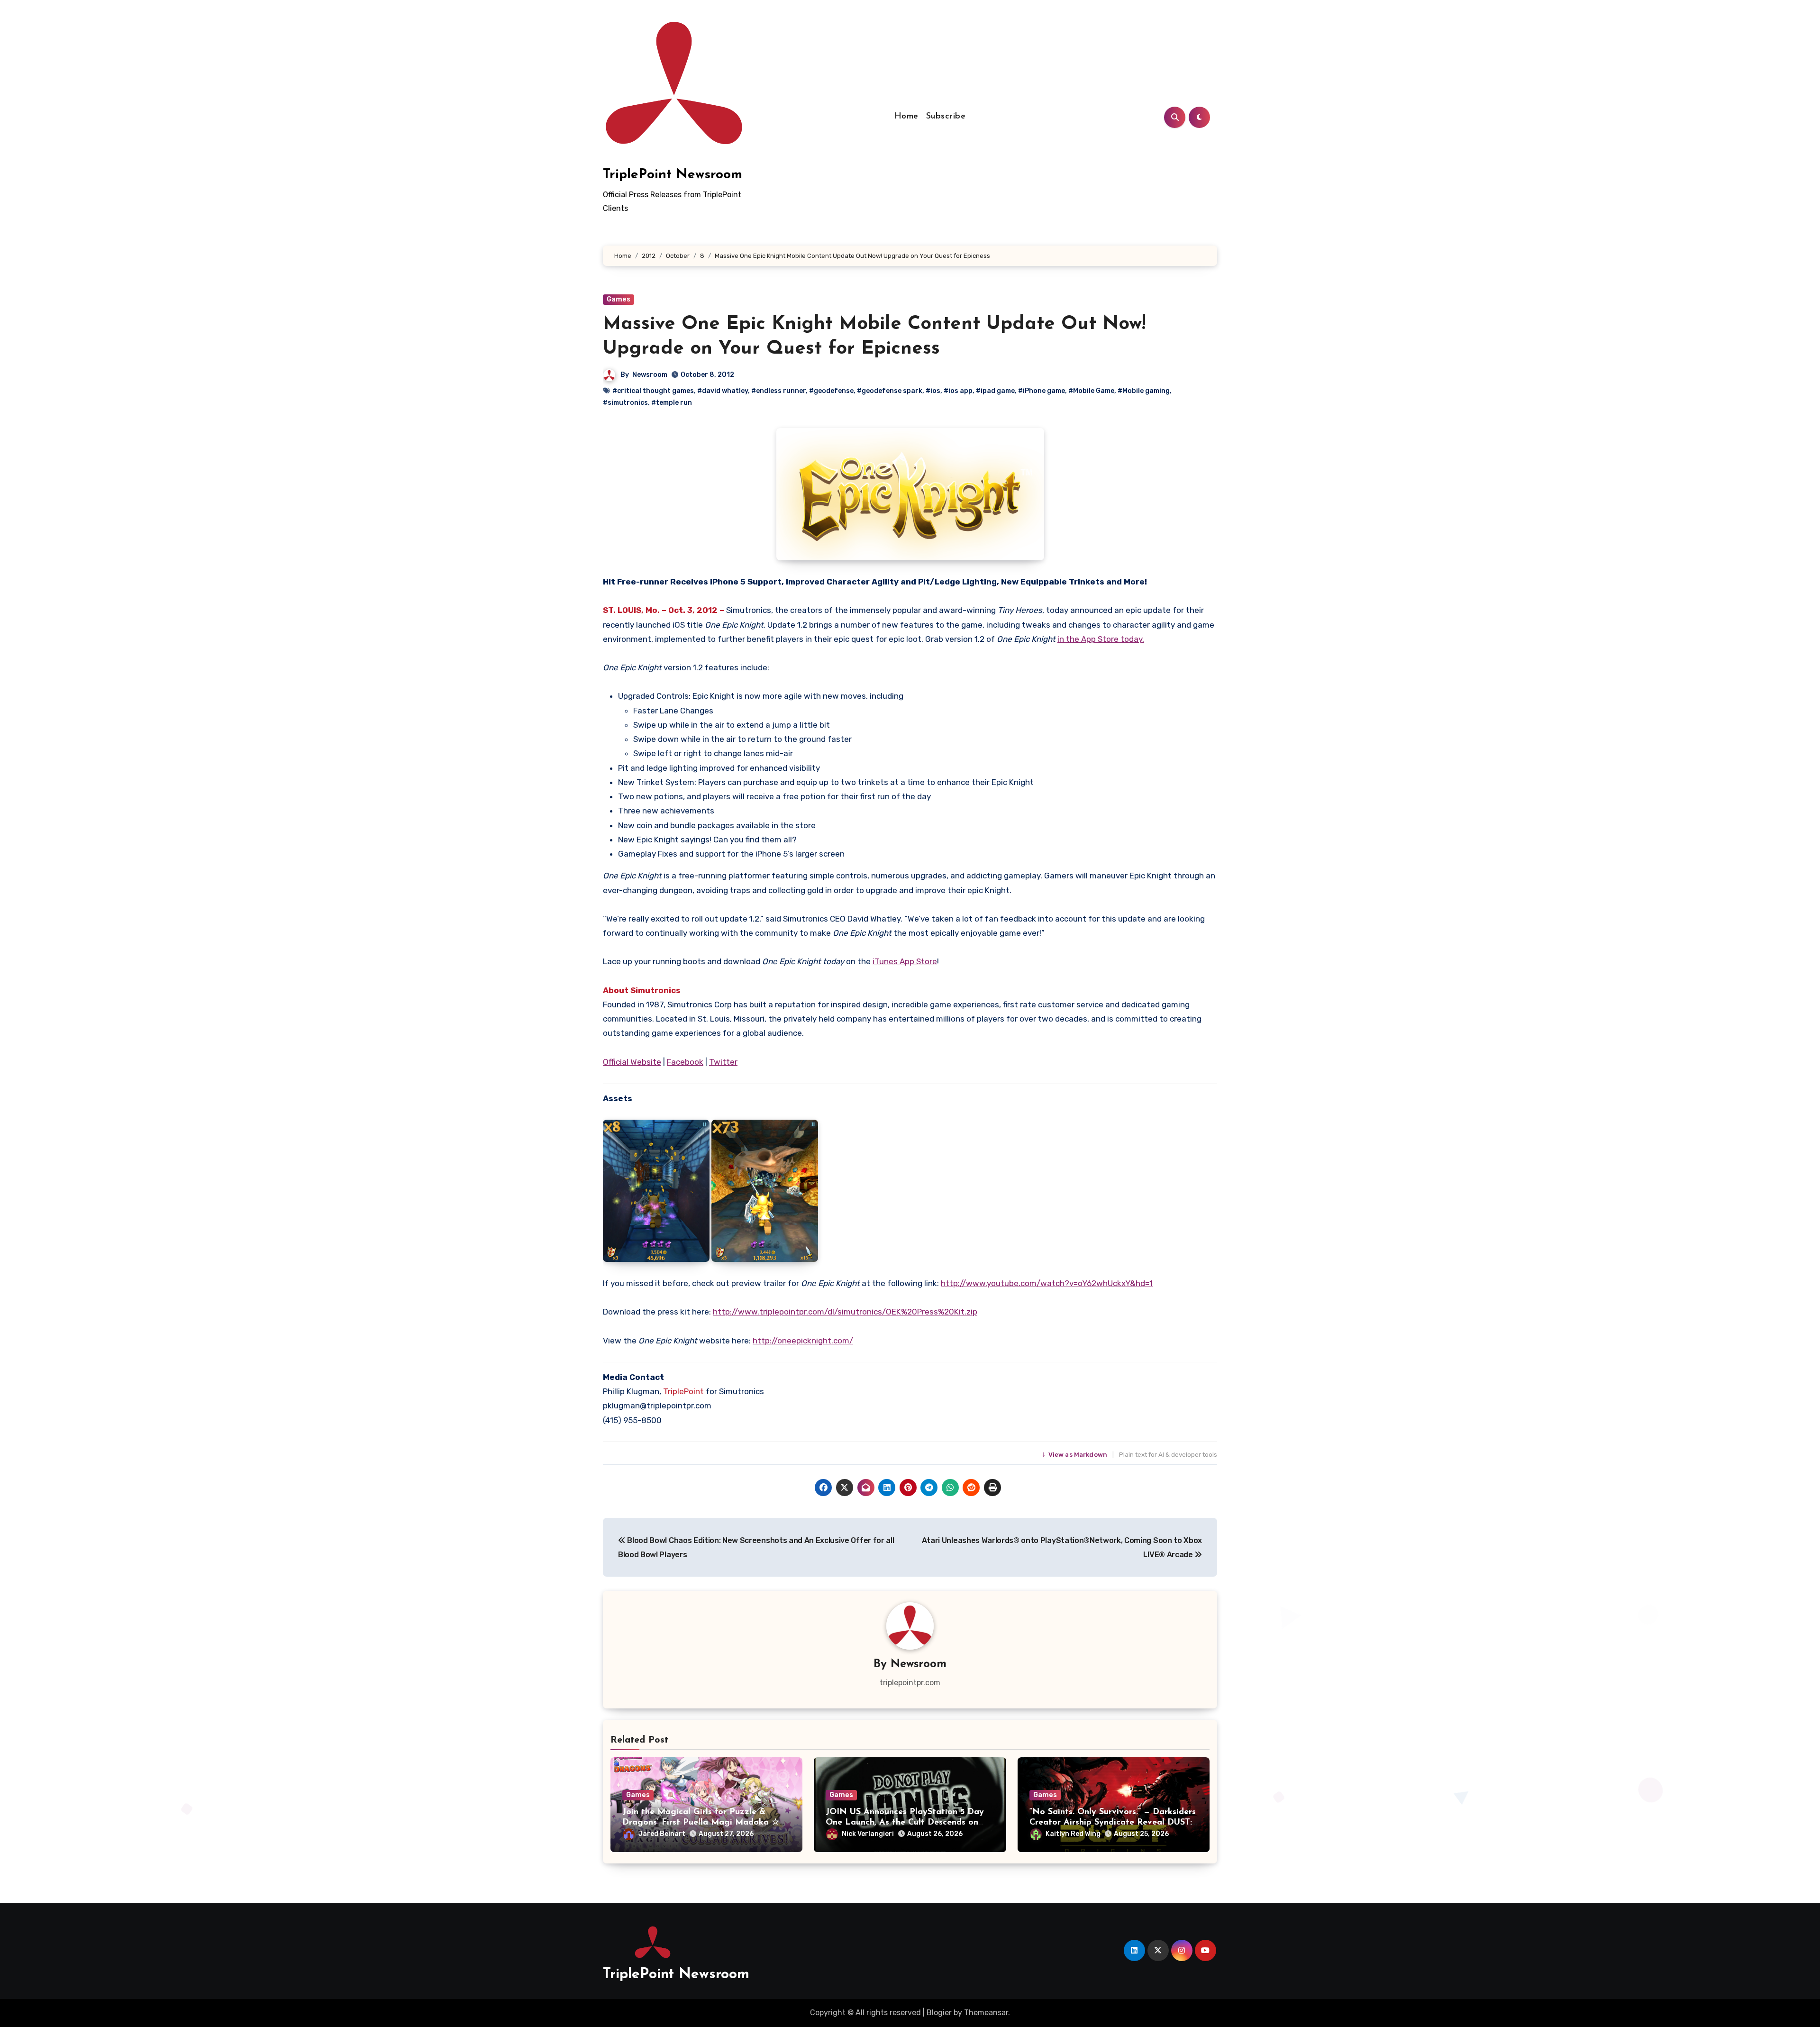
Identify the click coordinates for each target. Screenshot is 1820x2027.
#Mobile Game (1091, 391)
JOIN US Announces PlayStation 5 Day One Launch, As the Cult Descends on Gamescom (905, 1822)
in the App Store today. (1101, 639)
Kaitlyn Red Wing (1073, 1834)
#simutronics (625, 403)
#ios (933, 391)
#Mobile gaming (1144, 391)
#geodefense (831, 391)
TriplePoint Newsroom (673, 175)
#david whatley (723, 391)
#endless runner (778, 391)
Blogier (939, 2013)
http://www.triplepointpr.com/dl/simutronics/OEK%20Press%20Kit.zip (845, 1312)
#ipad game (995, 391)
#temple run (672, 403)
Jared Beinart (662, 1834)
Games (619, 299)
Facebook (685, 1062)
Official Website (632, 1062)
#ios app (958, 391)
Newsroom (650, 375)
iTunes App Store (905, 961)
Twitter (723, 1062)
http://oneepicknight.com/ (803, 1341)
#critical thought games (653, 391)
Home (906, 117)
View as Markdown (1075, 1455)
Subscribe (946, 117)
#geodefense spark (890, 391)
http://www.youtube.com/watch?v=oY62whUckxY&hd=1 (1047, 1283)
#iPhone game (1042, 391)
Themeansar (986, 2013)
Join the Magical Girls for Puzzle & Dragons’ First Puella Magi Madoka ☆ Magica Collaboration (701, 1822)
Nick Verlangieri (868, 1834)
